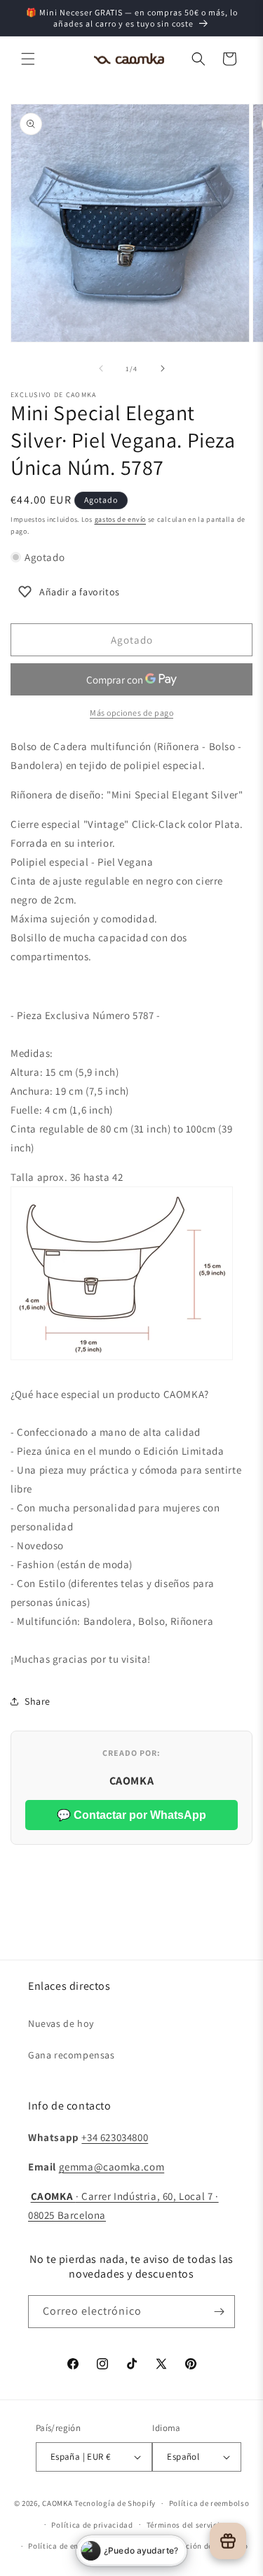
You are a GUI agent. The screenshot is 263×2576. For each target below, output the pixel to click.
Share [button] (38, 1701)
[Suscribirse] (219, 2312)
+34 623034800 (115, 2137)
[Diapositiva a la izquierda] (101, 368)
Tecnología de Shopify (115, 2503)
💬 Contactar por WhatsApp (131, 1815)
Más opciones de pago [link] (131, 713)
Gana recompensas (72, 2055)
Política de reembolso (209, 2503)
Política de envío (59, 2546)
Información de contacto (202, 2546)
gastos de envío (121, 519)
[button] (28, 59)
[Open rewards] (228, 2541)
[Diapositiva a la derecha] (163, 368)
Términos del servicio (186, 2525)
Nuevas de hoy (61, 2023)
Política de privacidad (92, 2525)
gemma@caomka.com (112, 2167)
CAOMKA (57, 2503)
